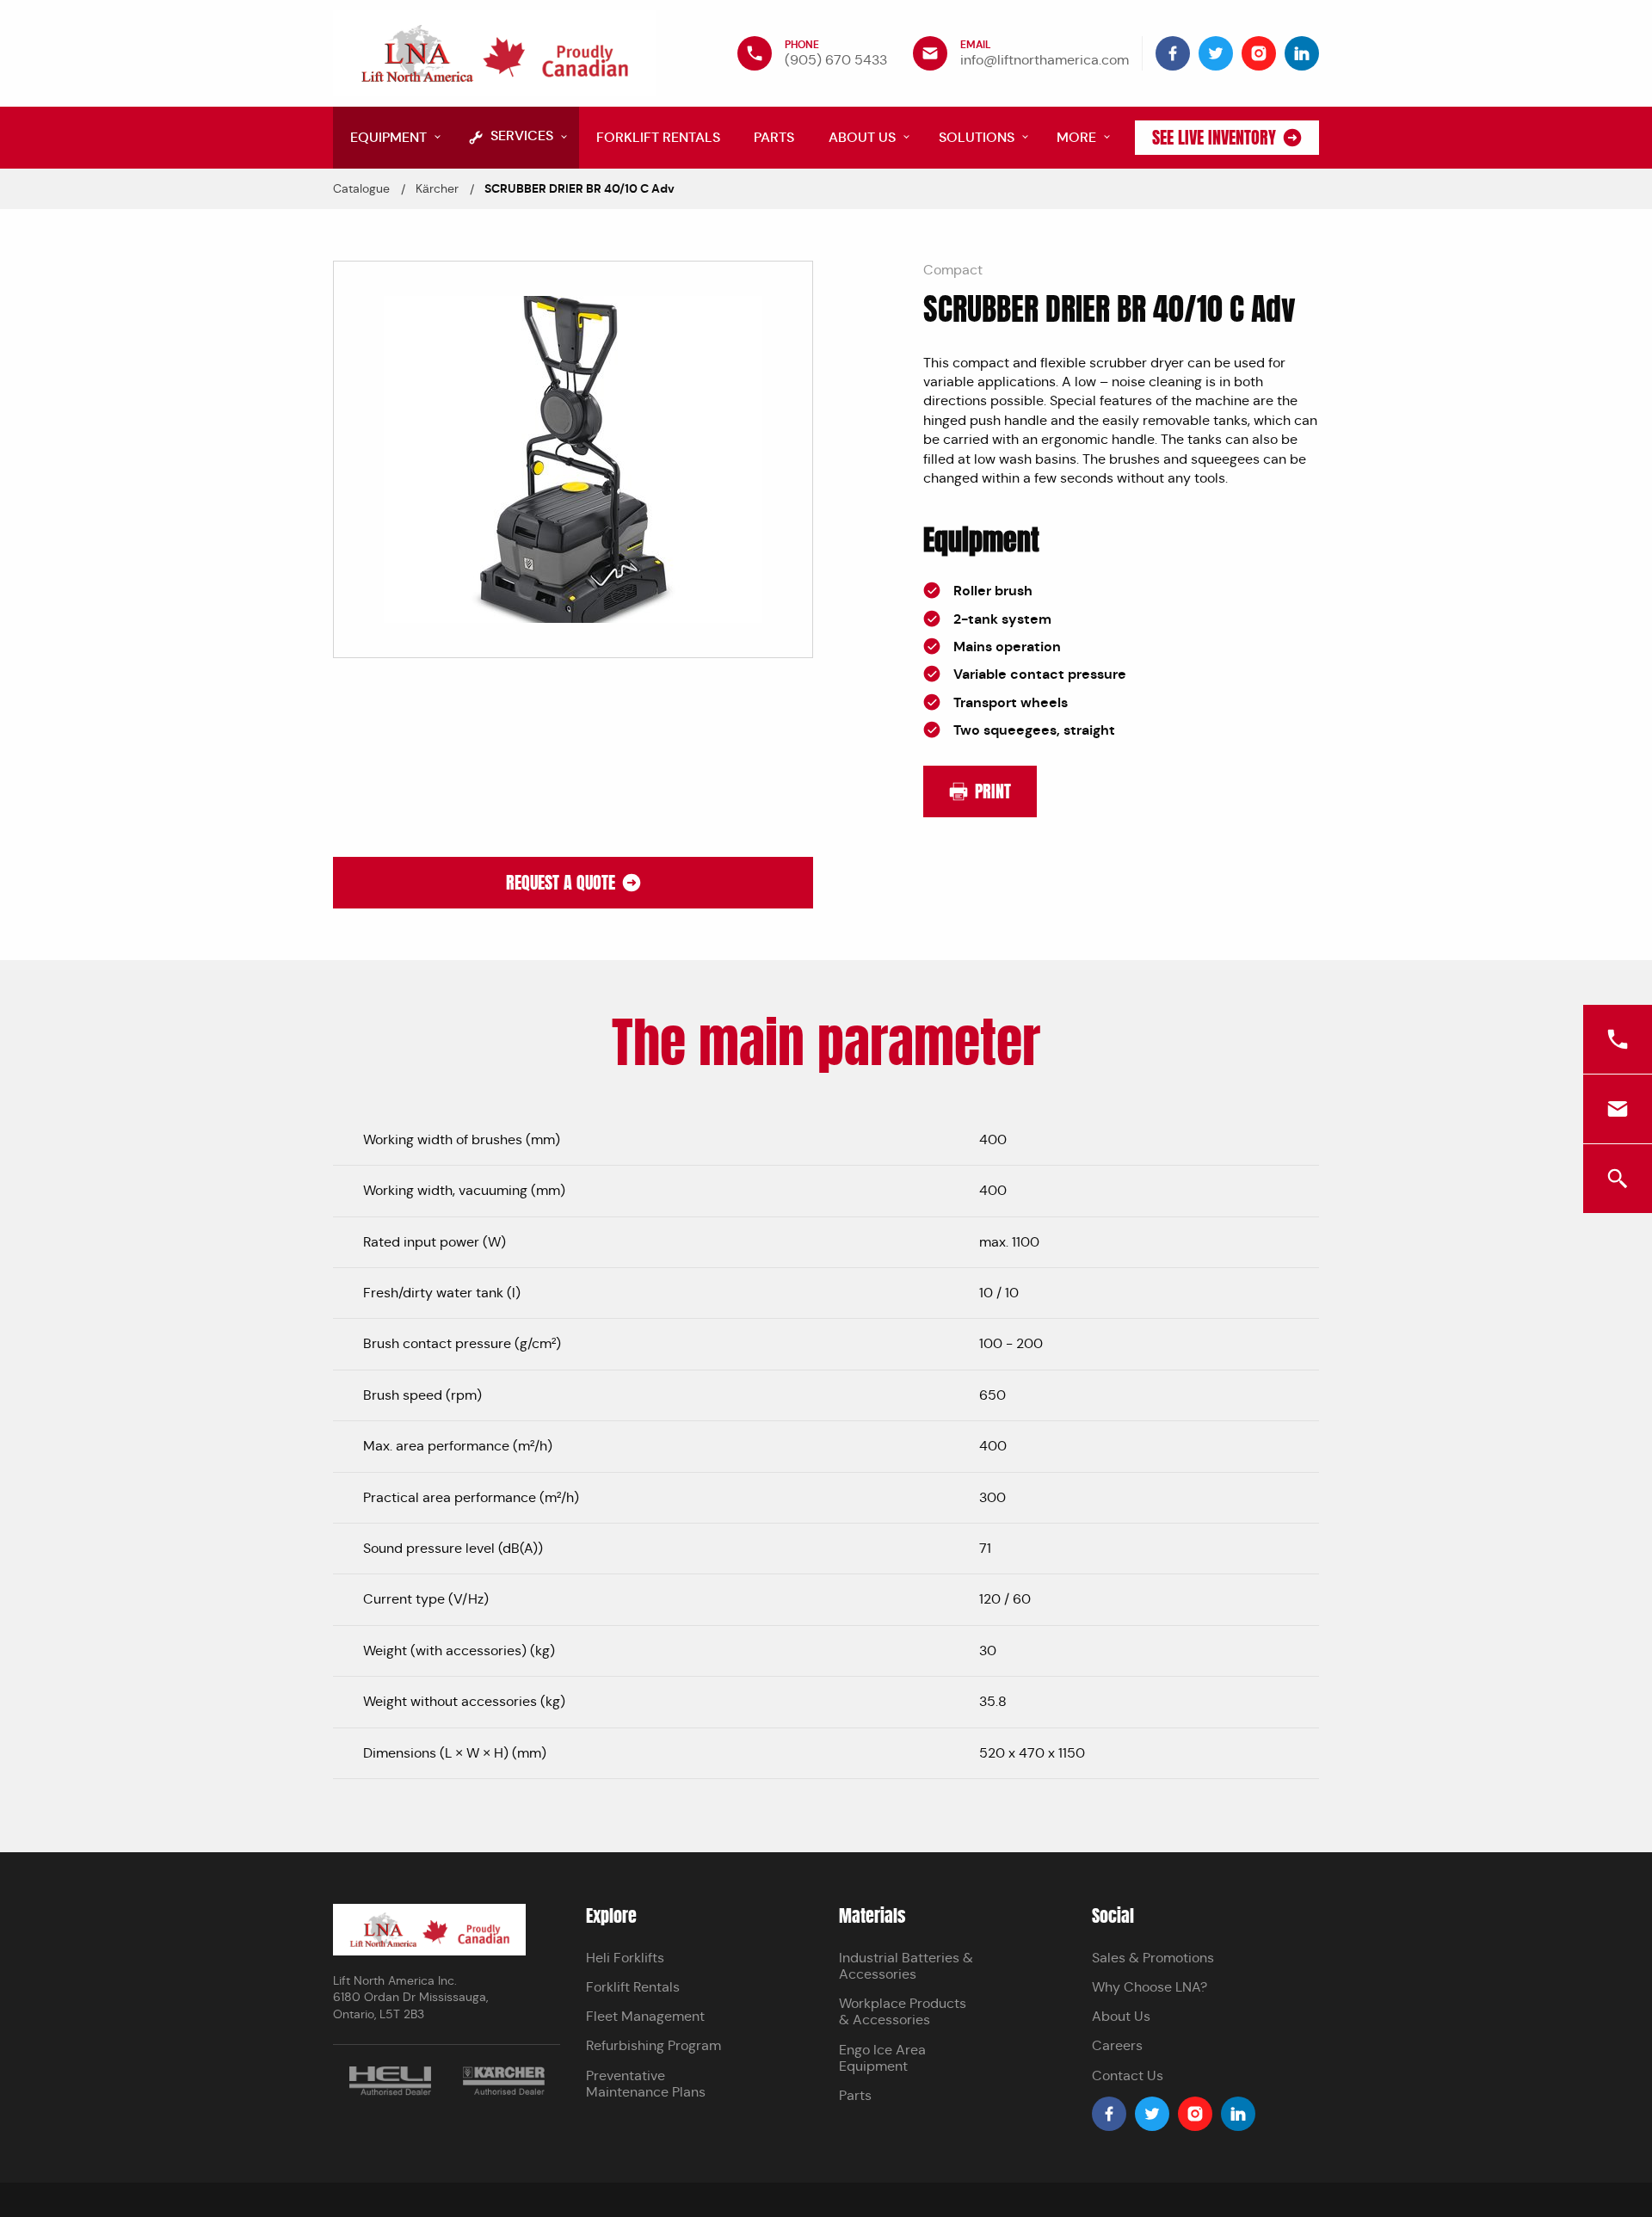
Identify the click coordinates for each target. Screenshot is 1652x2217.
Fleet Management (645, 2016)
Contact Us (1128, 2075)
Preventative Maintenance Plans (646, 2084)
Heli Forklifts (625, 1958)
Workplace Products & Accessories (903, 2011)
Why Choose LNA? (1150, 1987)
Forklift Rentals (633, 1987)
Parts (855, 2095)
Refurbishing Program (653, 2045)
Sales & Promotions (1153, 1958)
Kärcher (437, 188)
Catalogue (361, 188)
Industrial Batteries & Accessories (906, 1966)
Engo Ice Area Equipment (882, 2058)
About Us (1121, 2016)
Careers (1117, 2045)
